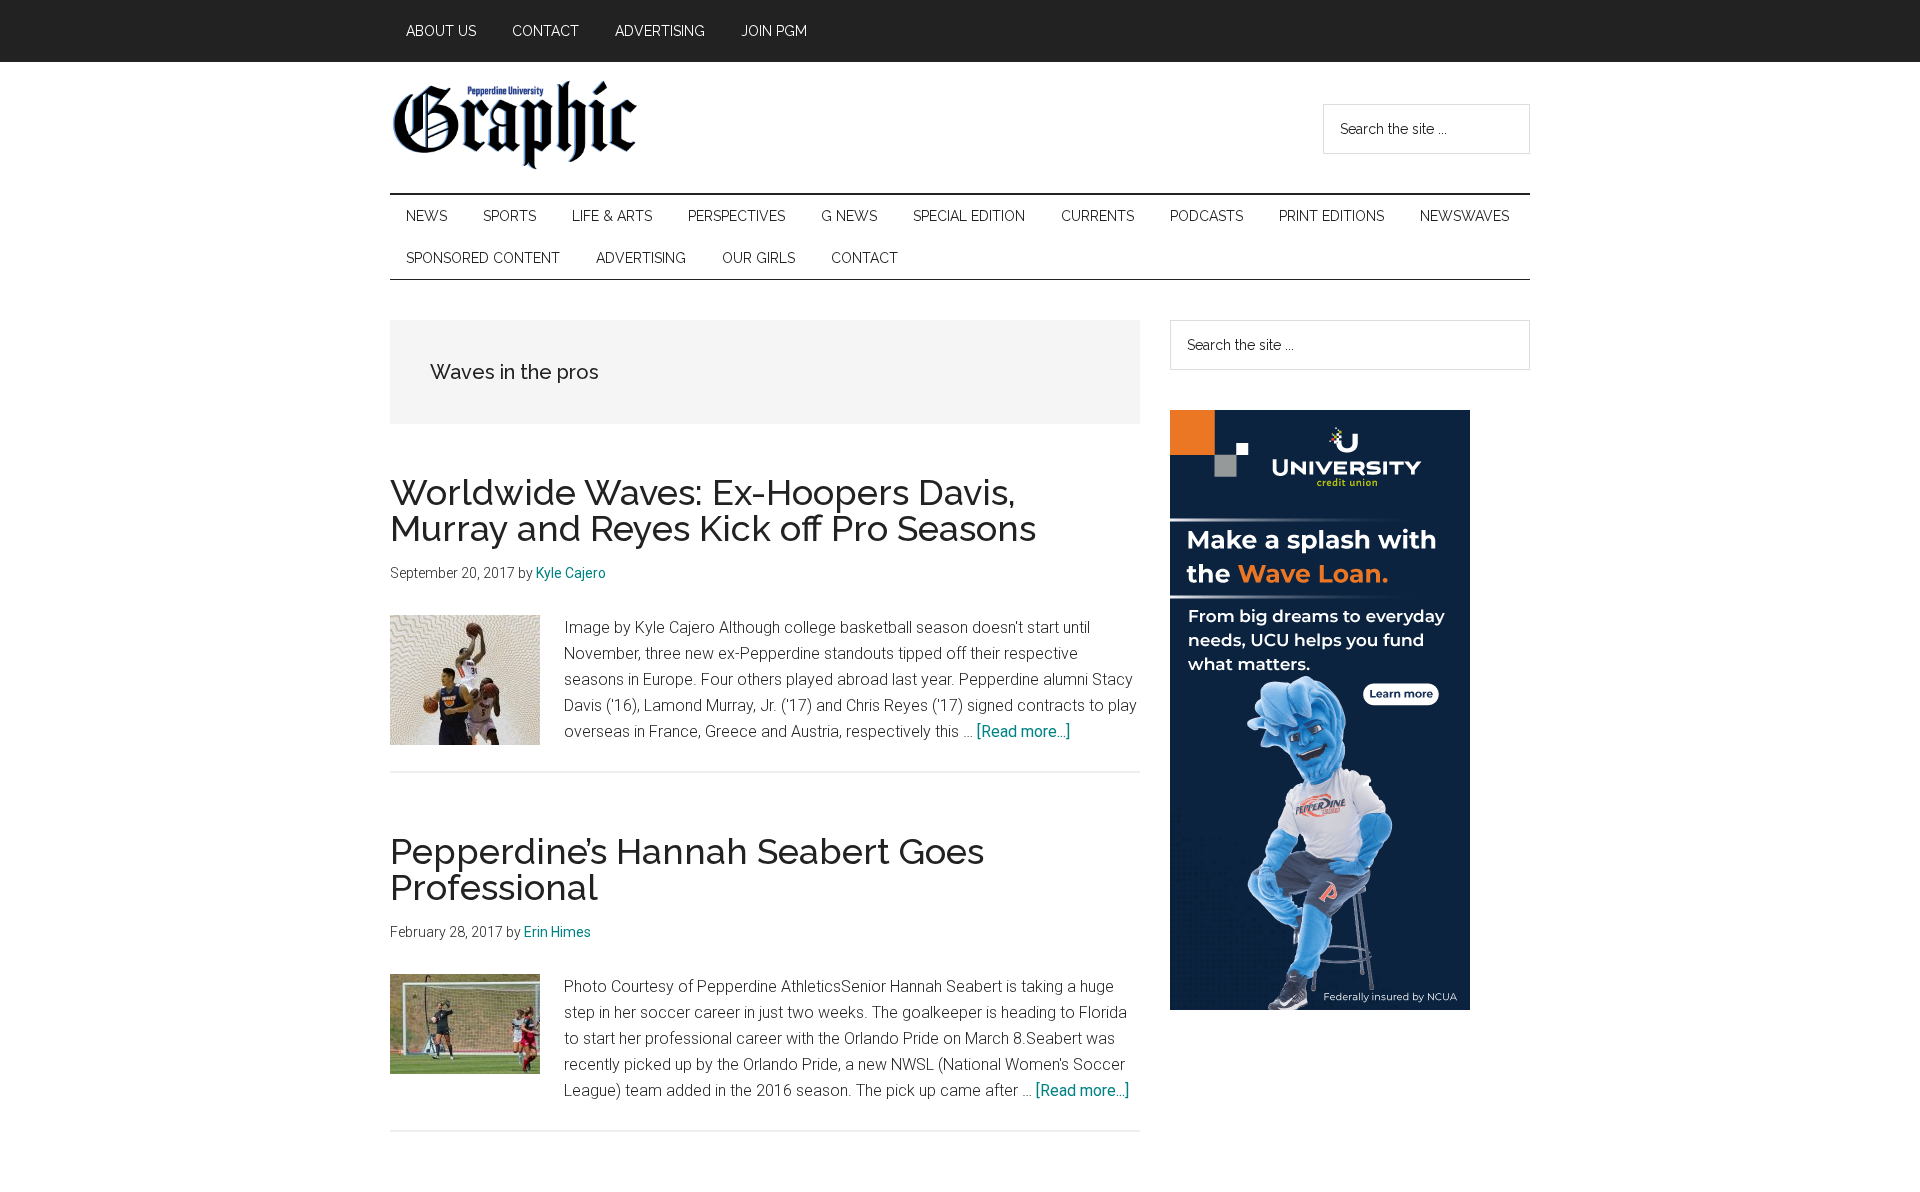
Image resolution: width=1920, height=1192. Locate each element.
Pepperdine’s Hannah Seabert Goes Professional (687, 869)
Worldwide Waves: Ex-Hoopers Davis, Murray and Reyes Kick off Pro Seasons (713, 510)
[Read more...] (1023, 731)
